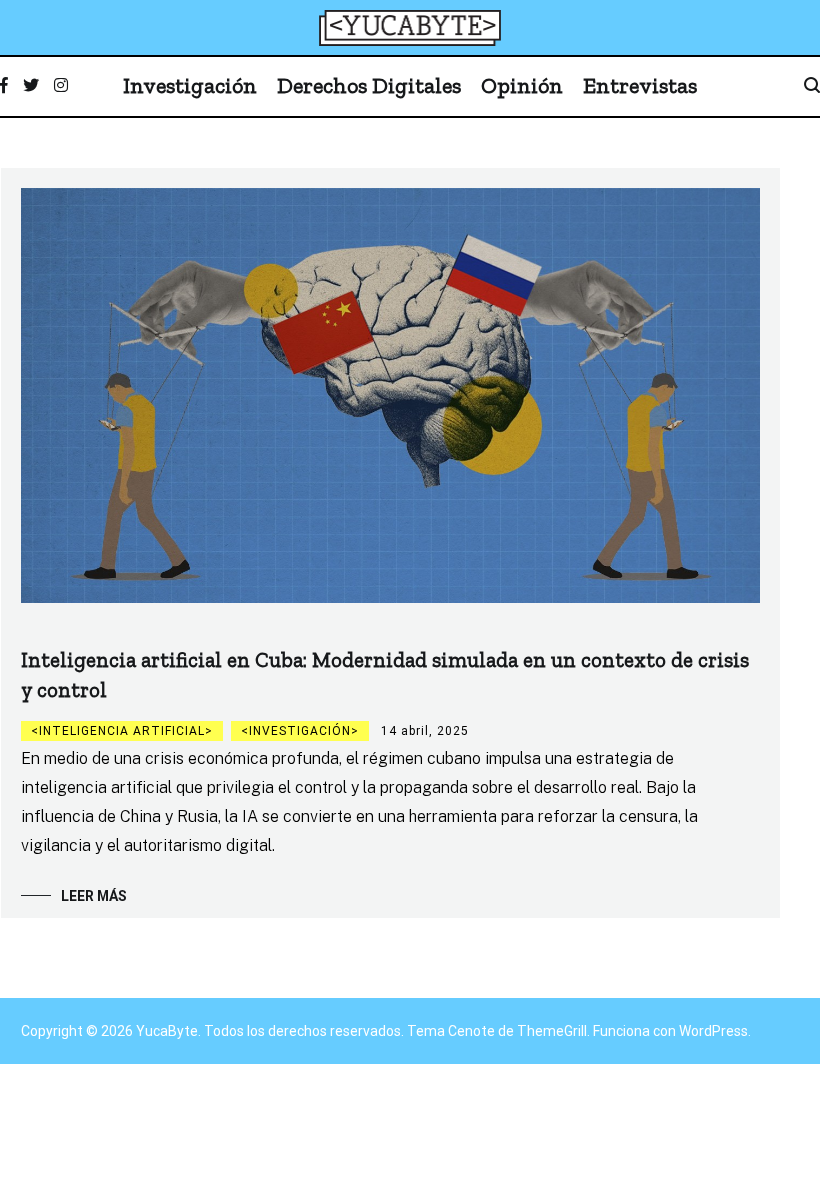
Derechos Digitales (369, 85)
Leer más (94, 896)
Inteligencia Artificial (122, 731)
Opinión (522, 85)
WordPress (713, 1031)
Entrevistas (640, 85)
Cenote (471, 1031)
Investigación (190, 85)
